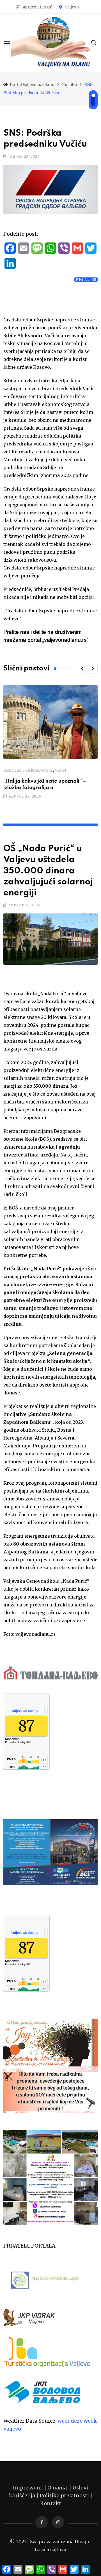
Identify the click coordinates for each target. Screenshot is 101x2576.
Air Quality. (25, 1711)
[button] (82, 669)
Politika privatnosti (65, 2496)
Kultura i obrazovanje (28, 770)
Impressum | (30, 2488)
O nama (58, 2488)
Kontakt (51, 2503)
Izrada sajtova (50, 2549)
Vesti (61, 770)
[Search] (94, 42)
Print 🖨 (86, 280)
